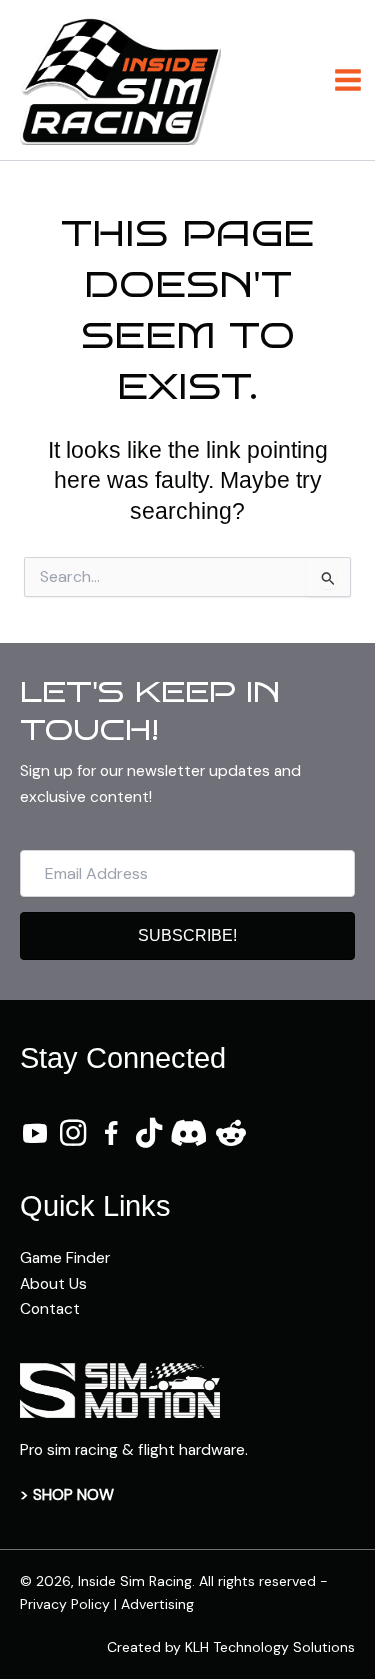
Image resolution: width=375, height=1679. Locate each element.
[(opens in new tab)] (120, 1389)
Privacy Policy (65, 1604)
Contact (50, 1309)
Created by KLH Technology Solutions (231, 1647)
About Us (53, 1284)
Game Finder (65, 1258)
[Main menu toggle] (348, 79)
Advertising (157, 1604)
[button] (187, 936)
